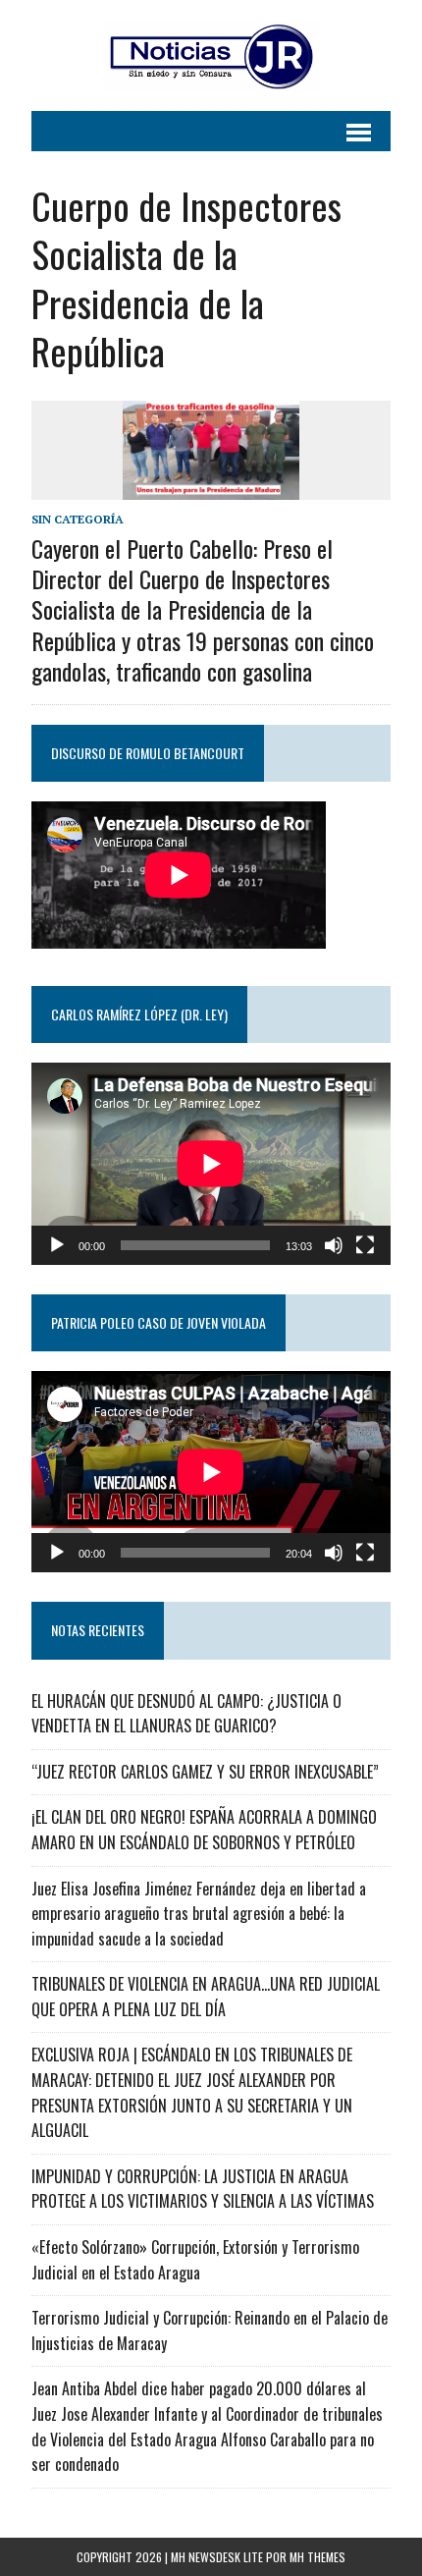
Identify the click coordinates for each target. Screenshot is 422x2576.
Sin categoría (78, 519)
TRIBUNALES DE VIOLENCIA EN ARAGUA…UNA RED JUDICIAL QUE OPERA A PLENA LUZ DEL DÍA (206, 1997)
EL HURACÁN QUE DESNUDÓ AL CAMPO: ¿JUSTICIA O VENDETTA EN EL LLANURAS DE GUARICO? (186, 1714)
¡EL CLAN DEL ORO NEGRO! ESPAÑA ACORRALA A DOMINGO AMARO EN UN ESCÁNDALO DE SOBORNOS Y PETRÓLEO (204, 1830)
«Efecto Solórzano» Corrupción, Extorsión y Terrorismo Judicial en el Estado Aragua (195, 2260)
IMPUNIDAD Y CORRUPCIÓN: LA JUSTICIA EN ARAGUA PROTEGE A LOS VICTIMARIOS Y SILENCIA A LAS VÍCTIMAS (203, 2189)
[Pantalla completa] (365, 1245)
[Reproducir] (57, 1245)
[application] (211, 1164)
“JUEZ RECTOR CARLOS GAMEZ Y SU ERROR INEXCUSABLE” (205, 1772)
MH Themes (317, 2557)
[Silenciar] (334, 1245)
